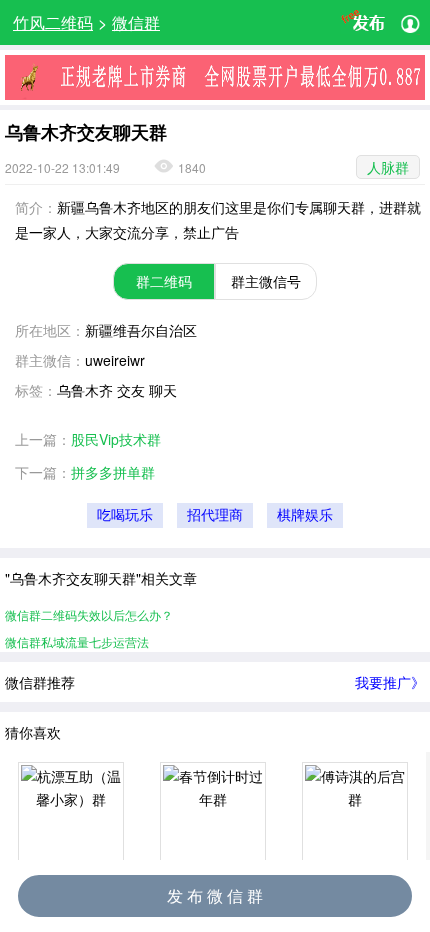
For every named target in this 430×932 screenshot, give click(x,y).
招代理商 (215, 515)
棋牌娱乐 (305, 515)
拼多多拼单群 (113, 472)
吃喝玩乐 (125, 515)
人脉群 (388, 167)
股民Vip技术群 (116, 439)
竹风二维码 (53, 22)
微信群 (136, 22)
